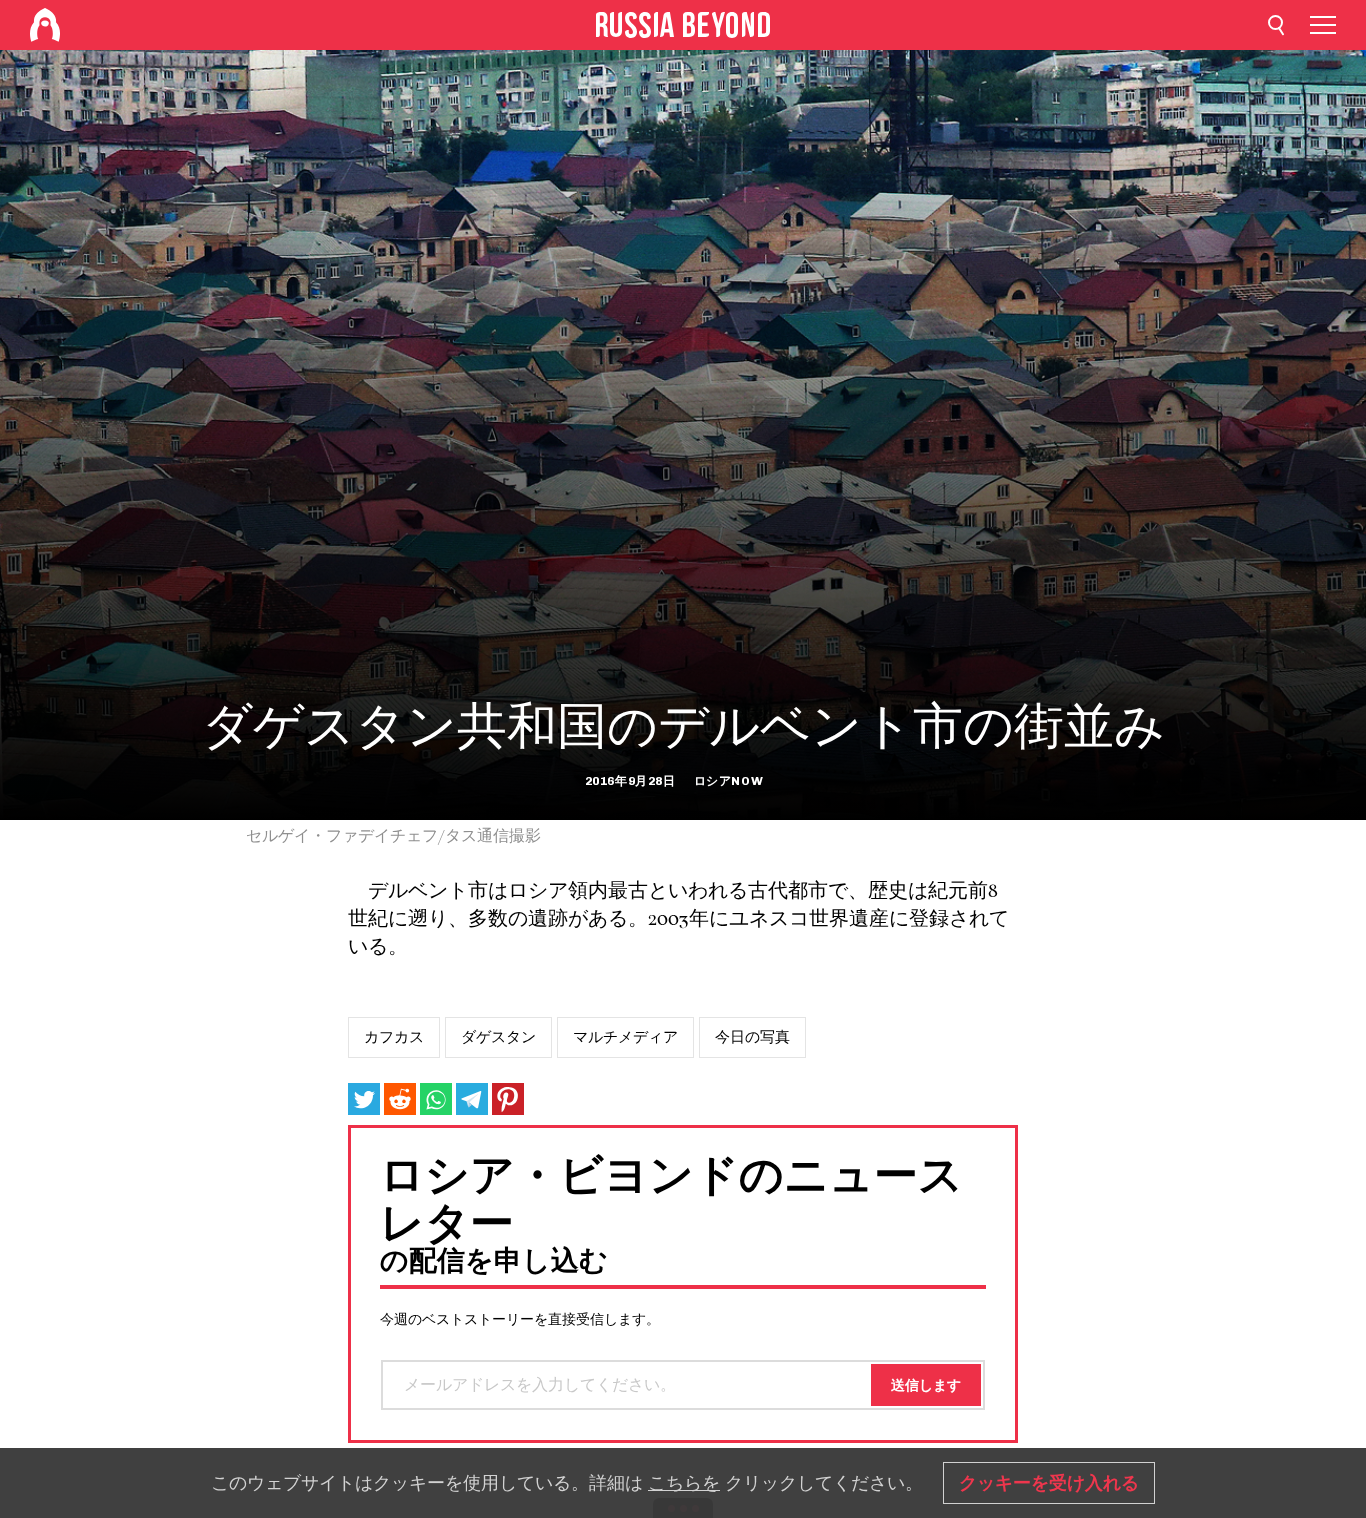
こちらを (684, 1483)
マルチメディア (625, 1037)
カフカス (394, 1037)
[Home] (45, 25)
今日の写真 (752, 1037)
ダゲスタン (498, 1037)
